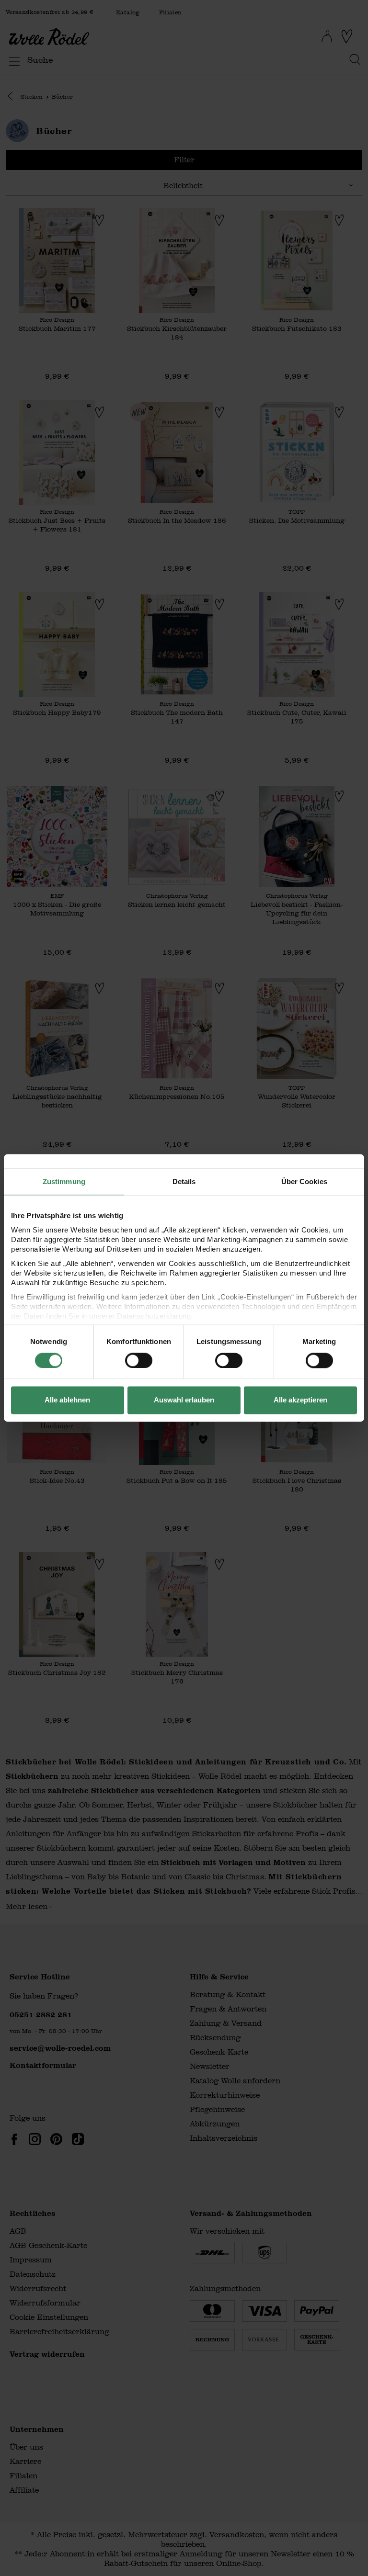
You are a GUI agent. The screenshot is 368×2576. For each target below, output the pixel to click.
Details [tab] (184, 1181)
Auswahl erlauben (184, 1400)
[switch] (139, 1360)
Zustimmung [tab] (64, 1181)
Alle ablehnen (67, 1400)
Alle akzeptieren (300, 1400)
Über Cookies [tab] (304, 1181)
